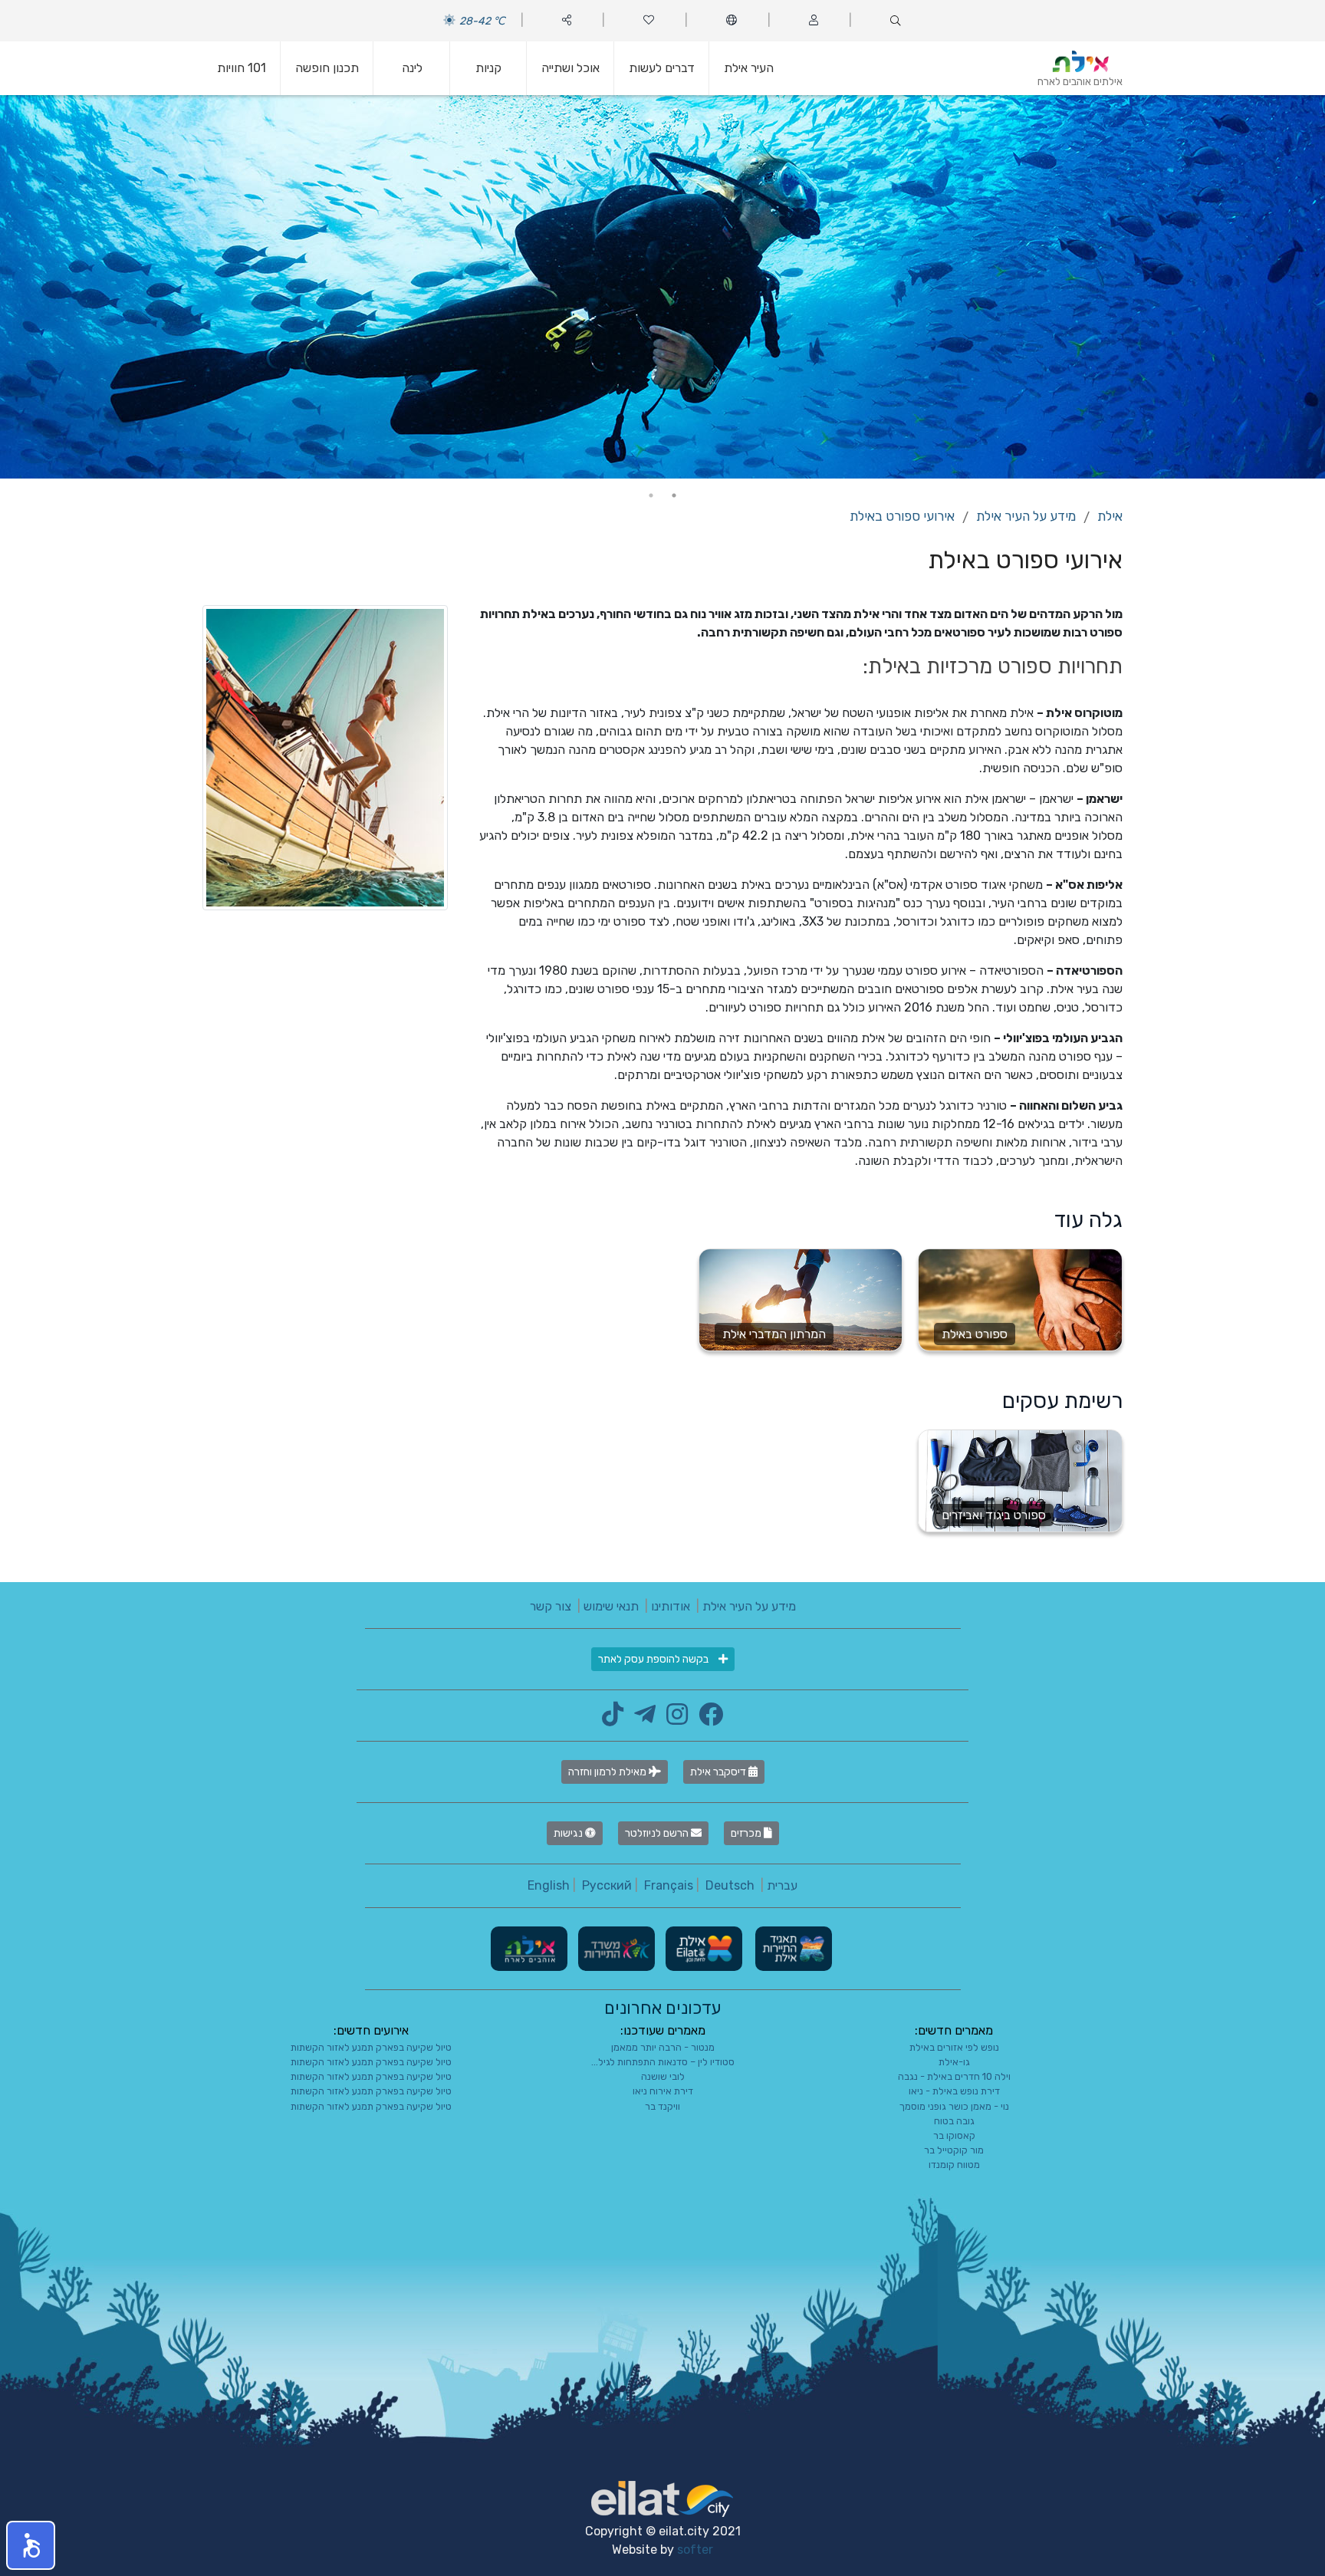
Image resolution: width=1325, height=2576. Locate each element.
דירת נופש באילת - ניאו (954, 2091)
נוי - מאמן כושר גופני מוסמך (954, 2106)
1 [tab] (674, 495)
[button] (31, 2545)
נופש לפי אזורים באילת (954, 2047)
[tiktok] (613, 1719)
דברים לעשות (662, 68)
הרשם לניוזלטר (658, 1833)
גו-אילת (954, 2062)
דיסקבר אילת (719, 1772)
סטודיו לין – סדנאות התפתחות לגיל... (663, 2062)
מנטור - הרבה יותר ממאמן (663, 2047)
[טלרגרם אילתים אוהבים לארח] (641, 1719)
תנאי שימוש (611, 1606)
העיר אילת (749, 68)
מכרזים (747, 1833)
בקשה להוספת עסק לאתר (654, 1659)
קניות (488, 68)
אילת (1110, 516)
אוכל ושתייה (570, 68)
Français (669, 1885)
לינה (412, 68)
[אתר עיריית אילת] (702, 1948)
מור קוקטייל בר (954, 2150)
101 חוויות (242, 68)
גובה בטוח (954, 2121)
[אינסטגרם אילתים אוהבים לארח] (673, 1719)
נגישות (569, 1833)
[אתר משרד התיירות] (615, 1948)
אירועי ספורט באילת (902, 516)
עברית (782, 1885)
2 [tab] (651, 495)
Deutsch (730, 1885)
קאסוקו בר (954, 2135)
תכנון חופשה (327, 68)
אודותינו (671, 1606)
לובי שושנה (663, 2076)
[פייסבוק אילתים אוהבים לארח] (707, 1719)
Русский (607, 1885)
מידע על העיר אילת (1026, 516)
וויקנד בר (662, 2106)
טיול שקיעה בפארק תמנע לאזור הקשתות (371, 2047)
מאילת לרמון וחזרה (608, 1772)
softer (695, 2550)
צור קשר (551, 1606)
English (549, 1885)
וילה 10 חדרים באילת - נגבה (954, 2076)
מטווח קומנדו (954, 2165)
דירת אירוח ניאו (663, 2091)
